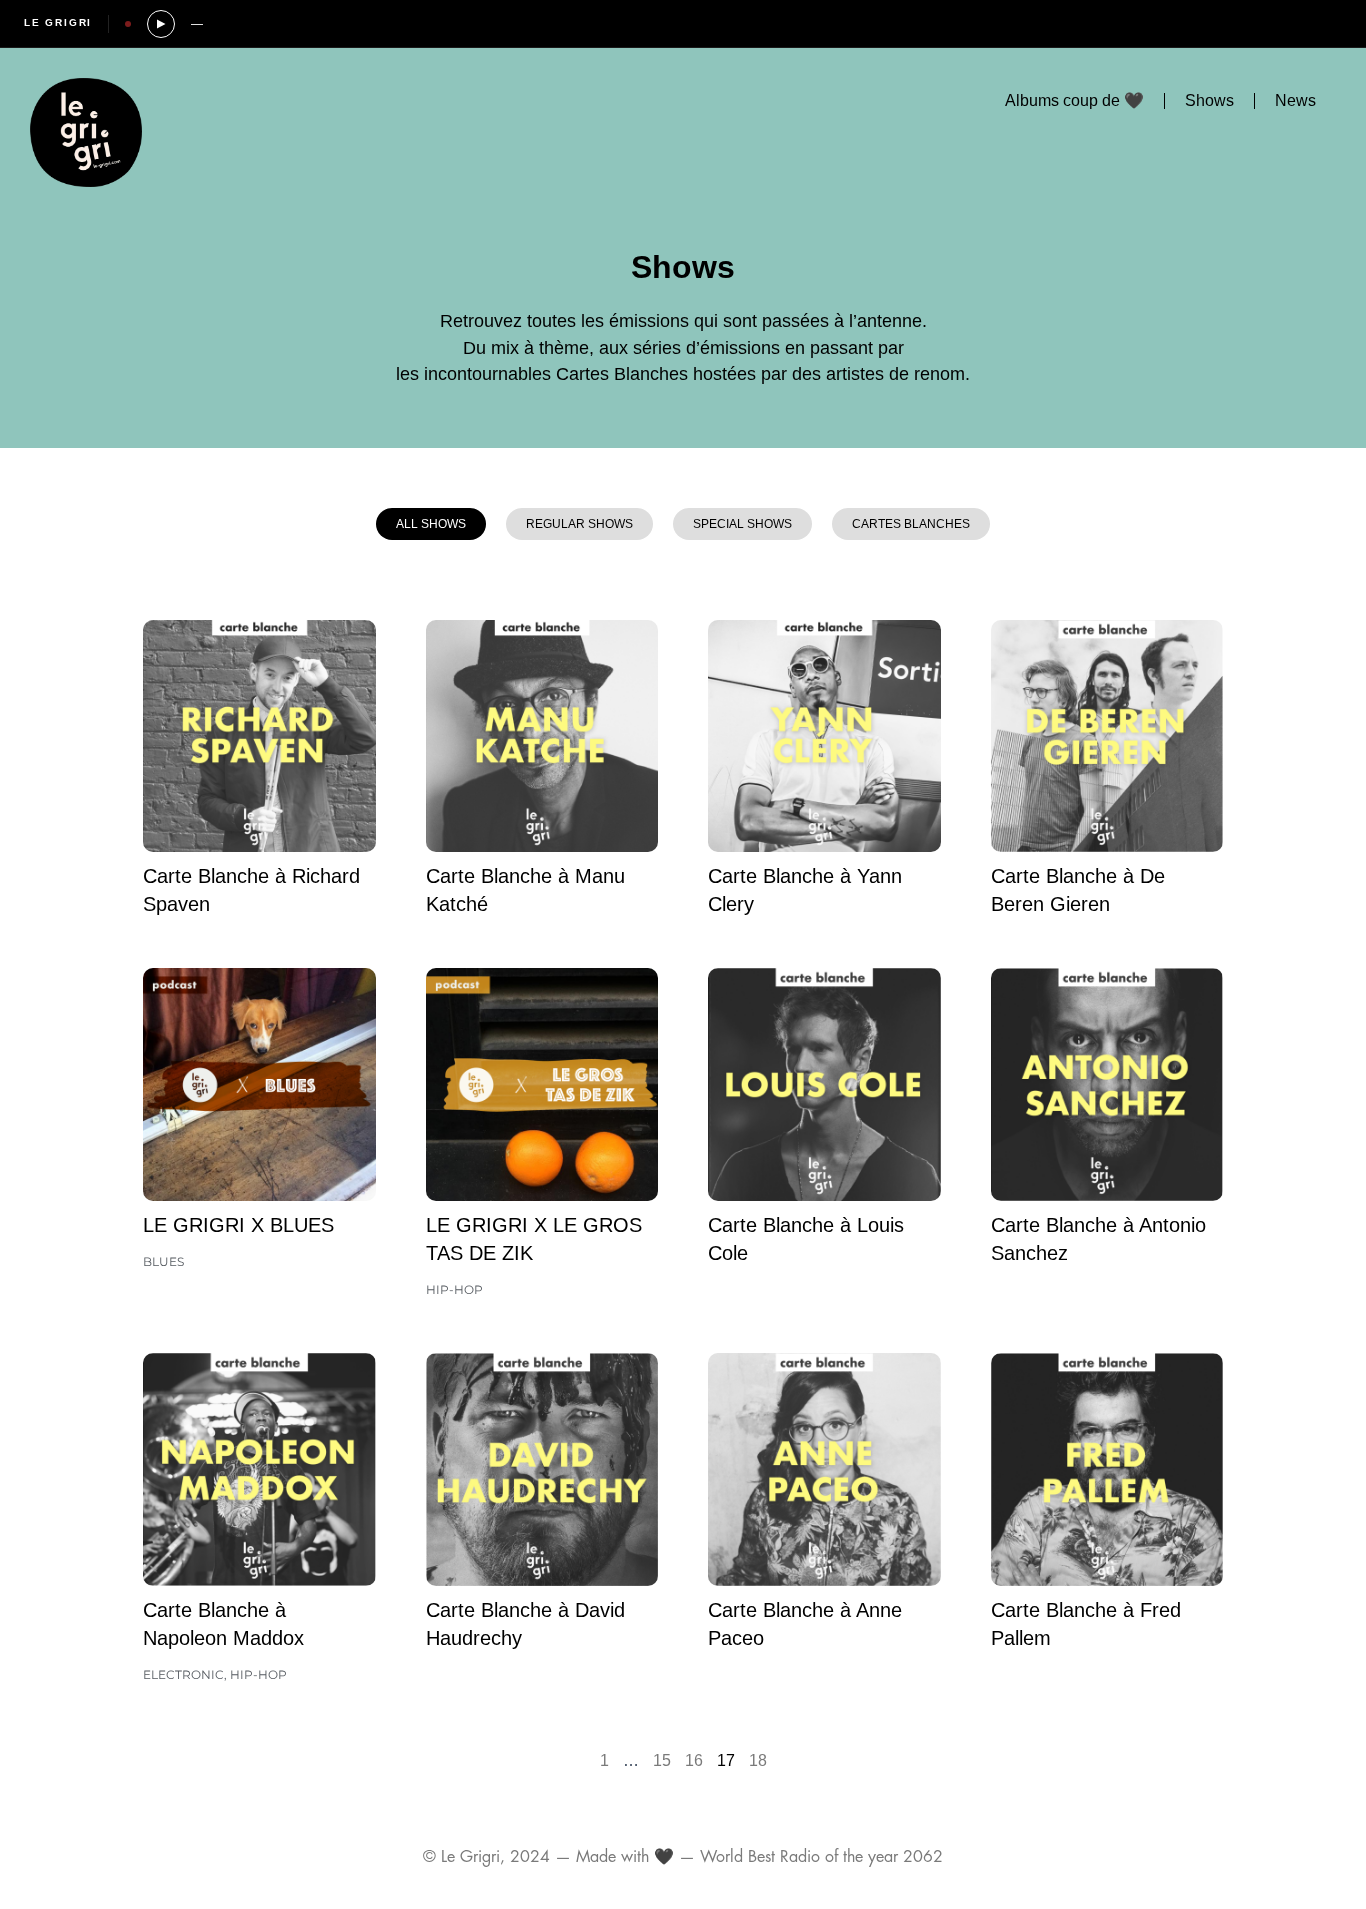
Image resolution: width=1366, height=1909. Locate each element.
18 (758, 1760)
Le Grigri (58, 22)
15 (662, 1760)
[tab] (431, 524)
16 (694, 1760)
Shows (1209, 100)
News (1295, 100)
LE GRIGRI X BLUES (238, 1225)
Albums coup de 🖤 (1074, 100)
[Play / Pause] (161, 24)
